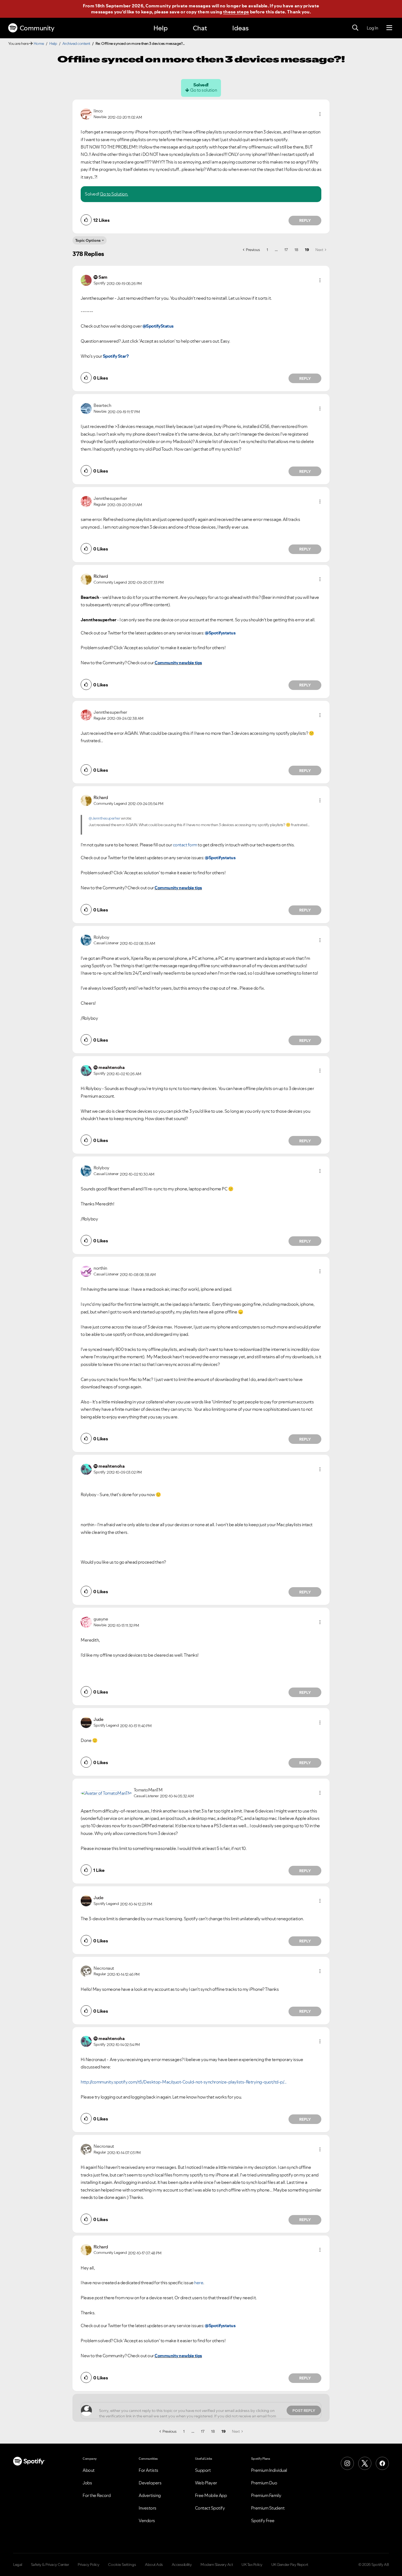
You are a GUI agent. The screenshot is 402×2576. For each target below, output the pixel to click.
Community (37, 28)
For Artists (148, 2470)
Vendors (147, 2520)
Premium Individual (269, 2470)
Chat (200, 28)
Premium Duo (264, 2483)
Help (161, 28)
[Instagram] (347, 2463)
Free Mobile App (211, 2495)
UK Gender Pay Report (290, 2565)
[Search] (355, 28)
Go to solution (203, 90)
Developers (150, 2483)
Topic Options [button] (88, 240)
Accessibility (182, 2565)
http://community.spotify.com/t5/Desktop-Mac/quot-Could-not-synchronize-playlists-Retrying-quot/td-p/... (184, 2082)
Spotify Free (263, 2520)
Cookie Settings (122, 2565)
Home (39, 43)
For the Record (97, 2495)
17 (286, 250)
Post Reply (304, 2411)
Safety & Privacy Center (50, 2565)
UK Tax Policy (252, 2565)
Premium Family (266, 2495)
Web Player (206, 2483)
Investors (148, 2508)
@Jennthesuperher (104, 818)
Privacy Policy (88, 2565)
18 (296, 250)
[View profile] (86, 113)
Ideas (240, 28)
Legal (18, 2565)
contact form (185, 845)
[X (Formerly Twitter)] (365, 2463)
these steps (236, 12)
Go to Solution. (114, 194)
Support (203, 2470)
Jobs (87, 2483)
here (199, 2283)
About (89, 2470)
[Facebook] (382, 2463)
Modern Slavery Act (217, 2565)
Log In (372, 28)
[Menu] (389, 28)
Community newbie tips (178, 663)
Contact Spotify (210, 2508)
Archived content (76, 43)
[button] (320, 114)
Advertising (150, 2495)
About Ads (154, 2565)
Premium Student (268, 2508)
